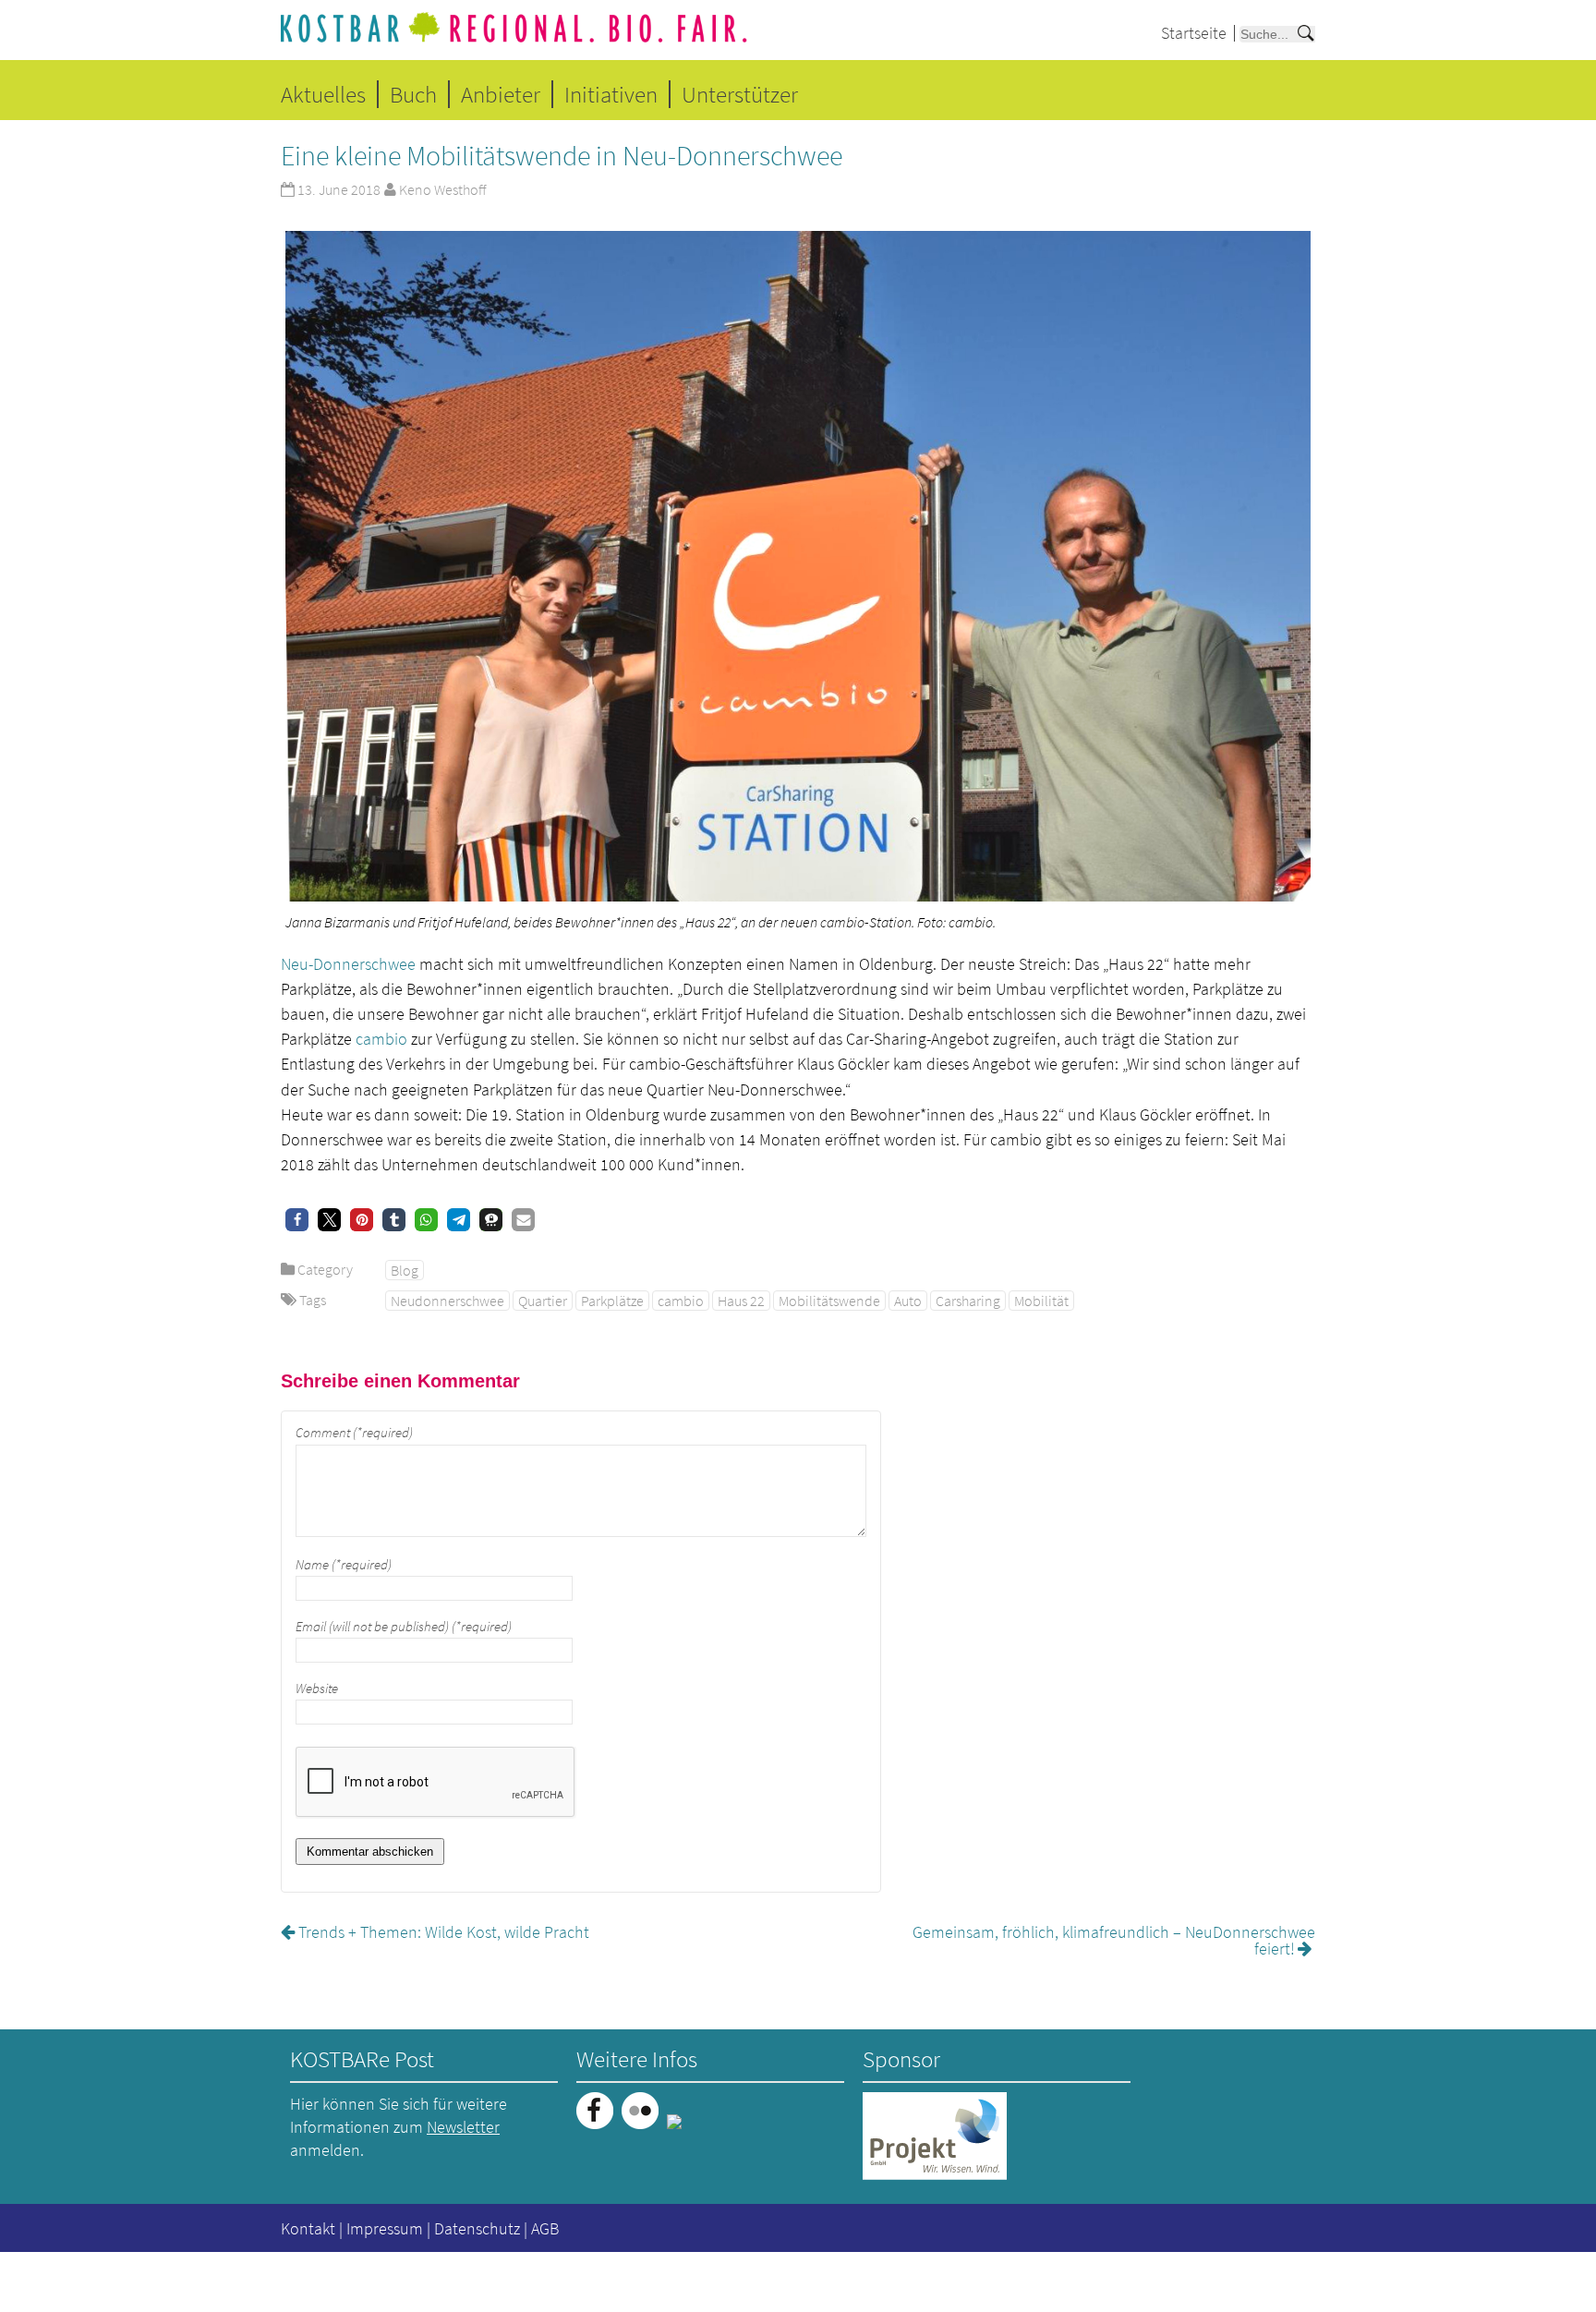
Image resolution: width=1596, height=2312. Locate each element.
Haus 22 (741, 1301)
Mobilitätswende (829, 1301)
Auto (908, 1301)
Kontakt (308, 2228)
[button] (297, 1220)
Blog (405, 1270)
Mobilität (1041, 1301)
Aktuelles (323, 94)
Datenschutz (477, 2228)
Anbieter (501, 94)
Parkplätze (612, 1301)
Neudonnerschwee (447, 1301)
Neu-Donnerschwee (348, 964)
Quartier (543, 1301)
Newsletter (463, 2127)
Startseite (1194, 33)
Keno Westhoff (442, 189)
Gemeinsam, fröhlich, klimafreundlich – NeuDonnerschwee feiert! (1114, 1940)
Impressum (385, 2228)
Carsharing (968, 1301)
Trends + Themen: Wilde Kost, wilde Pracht (444, 1932)
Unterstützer (740, 94)
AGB (545, 2228)
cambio (381, 1039)
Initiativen (611, 94)
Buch (413, 94)
